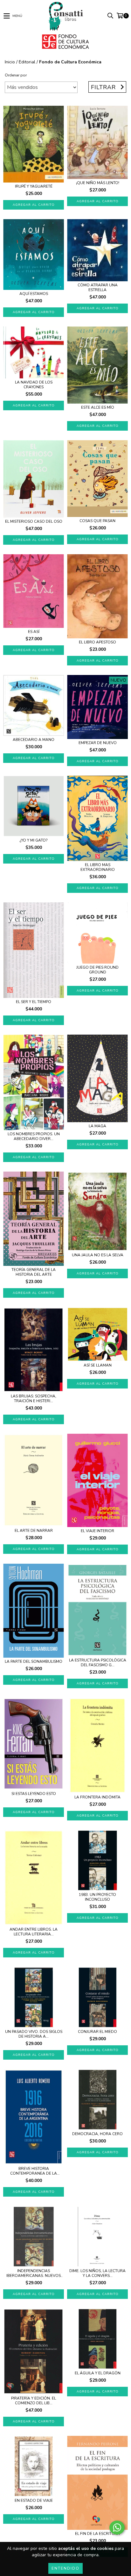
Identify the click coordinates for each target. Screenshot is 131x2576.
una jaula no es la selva (98, 1255)
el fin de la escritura (97, 2534)
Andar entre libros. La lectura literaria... (34, 1932)
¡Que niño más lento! (98, 183)
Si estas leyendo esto (34, 1794)
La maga (97, 1126)
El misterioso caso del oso (34, 522)
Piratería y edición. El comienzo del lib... (34, 2401)
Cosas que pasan (97, 521)
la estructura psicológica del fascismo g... (98, 1663)
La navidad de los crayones (34, 385)
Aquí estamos (34, 294)
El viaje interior (97, 1531)
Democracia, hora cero (97, 2134)
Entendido (65, 2568)
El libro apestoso (97, 642)
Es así (34, 632)
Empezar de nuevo (98, 743)
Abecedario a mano (34, 740)
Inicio (10, 62)
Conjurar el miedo (97, 2032)
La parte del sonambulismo (34, 1662)
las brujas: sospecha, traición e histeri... (34, 1399)
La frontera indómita (97, 1797)
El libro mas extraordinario (98, 867)
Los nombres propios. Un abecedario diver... (34, 1137)
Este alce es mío (98, 408)
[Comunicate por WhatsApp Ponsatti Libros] (117, 2528)
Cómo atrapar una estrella (98, 288)
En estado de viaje (34, 2501)
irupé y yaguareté (34, 187)
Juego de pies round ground (97, 970)
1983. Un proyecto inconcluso (97, 1897)
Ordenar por (16, 75)
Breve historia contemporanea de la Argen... (34, 2171)
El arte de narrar (34, 1531)
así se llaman (98, 1365)
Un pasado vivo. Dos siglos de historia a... (34, 2034)
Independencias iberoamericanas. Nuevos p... (34, 2273)
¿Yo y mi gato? (34, 840)
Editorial (27, 62)
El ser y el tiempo (34, 1002)
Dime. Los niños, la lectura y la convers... (97, 2273)
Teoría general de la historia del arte (34, 1272)
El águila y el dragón (98, 2373)
